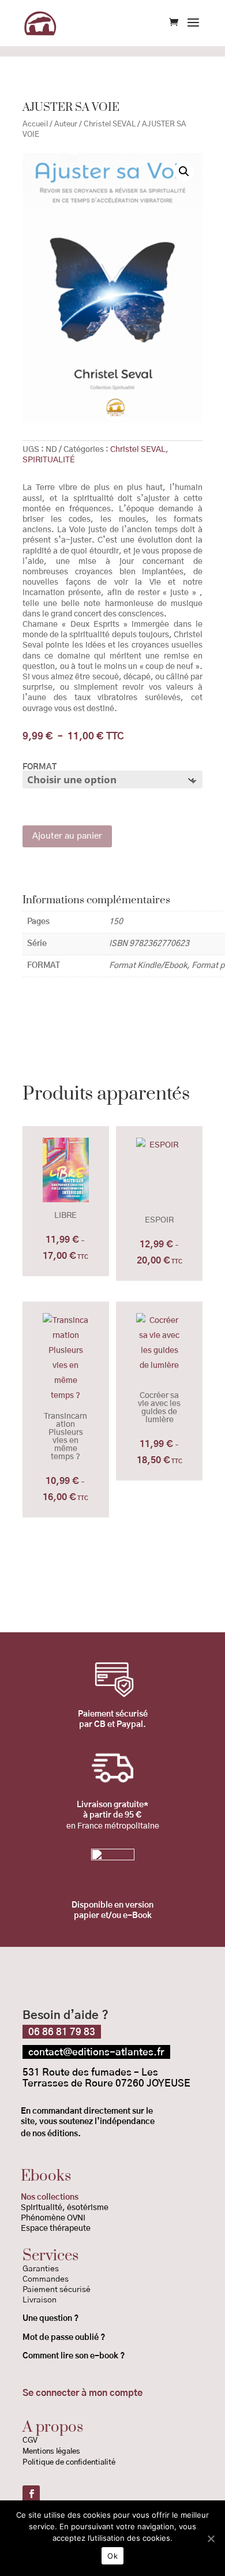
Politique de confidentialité (70, 2463)
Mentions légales (51, 2452)
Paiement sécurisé (57, 2290)
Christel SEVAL (110, 124)
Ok (112, 2556)
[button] (184, 171)
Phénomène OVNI (53, 2218)
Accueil (35, 124)
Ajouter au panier (67, 836)
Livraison (40, 2300)
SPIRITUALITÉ (49, 460)
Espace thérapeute (56, 2229)
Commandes (46, 2279)
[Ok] (211, 2538)
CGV (30, 2441)
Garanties (41, 2269)
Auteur (66, 124)
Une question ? (50, 2319)
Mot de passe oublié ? (65, 2338)
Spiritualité (42, 2208)
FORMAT (40, 767)
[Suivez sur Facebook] (31, 2494)
